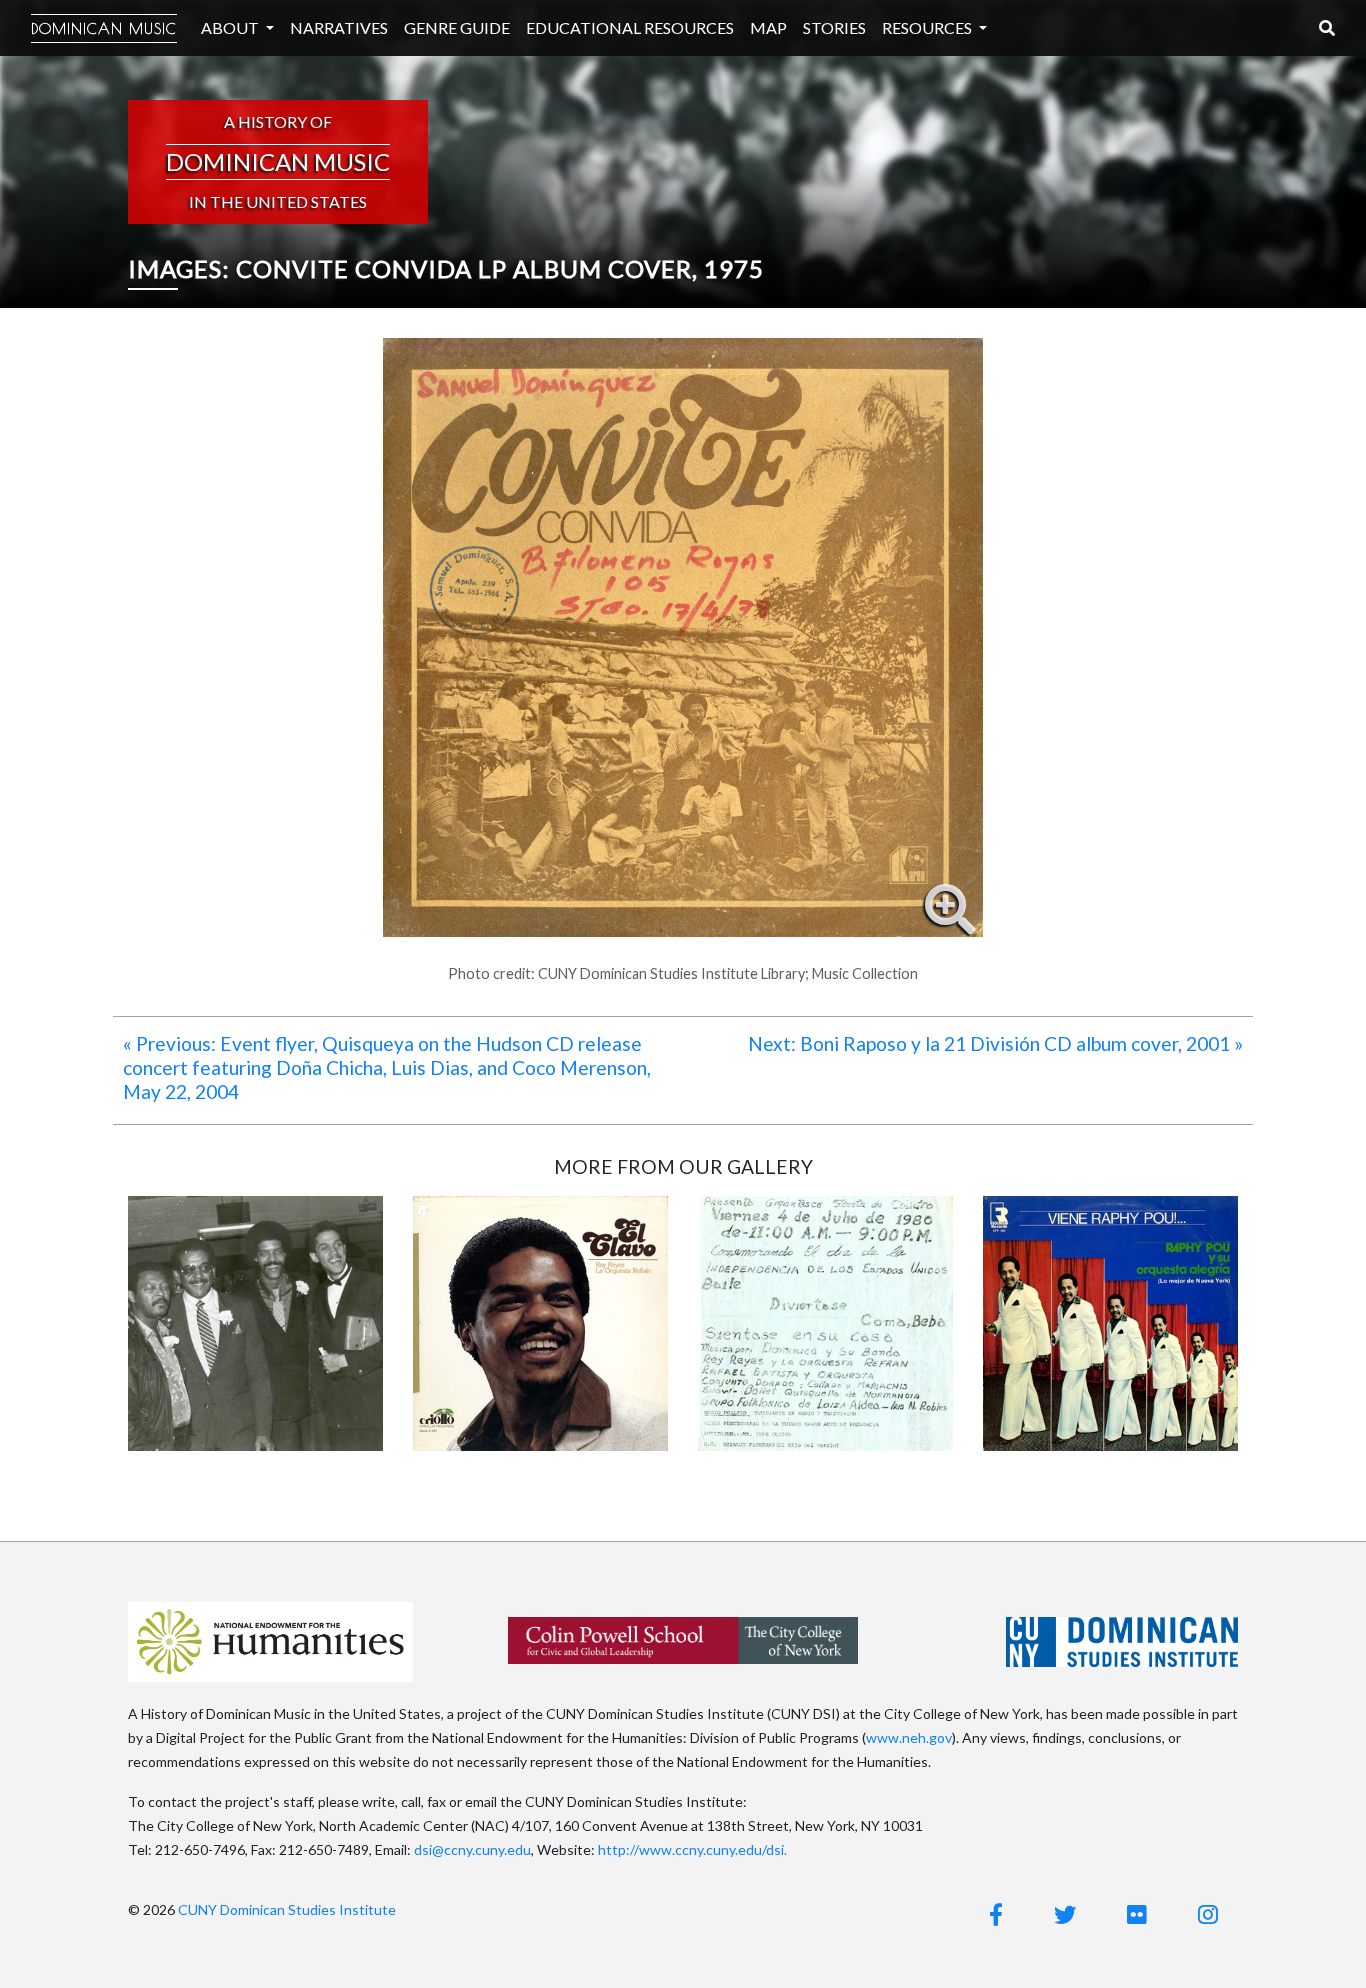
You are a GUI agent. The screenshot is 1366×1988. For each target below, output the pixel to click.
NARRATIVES (339, 27)
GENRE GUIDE (457, 27)
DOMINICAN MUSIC (104, 28)
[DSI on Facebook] (996, 1914)
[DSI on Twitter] (1065, 1914)
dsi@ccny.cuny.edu (472, 1849)
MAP (768, 27)
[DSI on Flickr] (1137, 1914)
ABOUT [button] (231, 27)
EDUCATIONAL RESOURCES (630, 27)
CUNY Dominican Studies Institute (287, 1909)
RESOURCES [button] (928, 27)
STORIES (834, 27)
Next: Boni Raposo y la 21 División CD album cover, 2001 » (995, 1043)
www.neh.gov (909, 1737)
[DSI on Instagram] (1208, 1914)
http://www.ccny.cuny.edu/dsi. (692, 1849)
